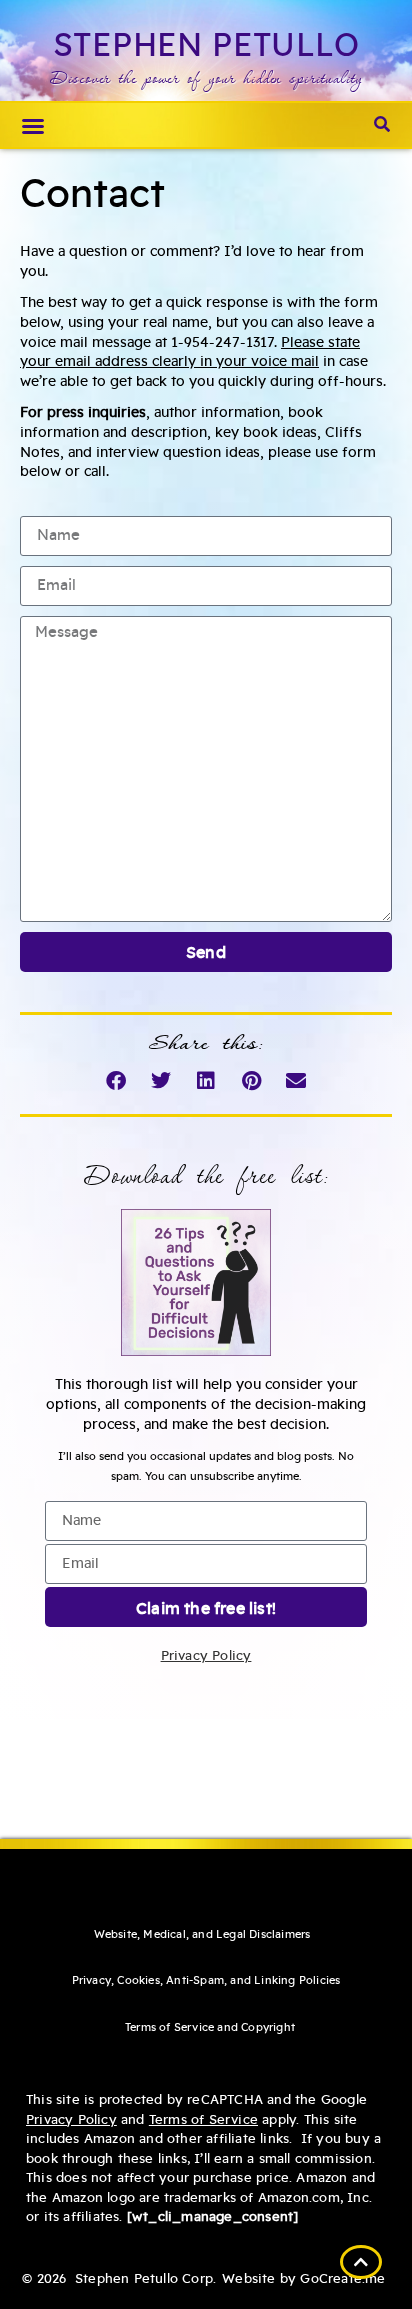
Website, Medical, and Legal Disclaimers (202, 1934)
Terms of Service (203, 2120)
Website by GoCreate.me (303, 2279)
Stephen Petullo (206, 46)
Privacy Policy (71, 2120)
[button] (33, 126)
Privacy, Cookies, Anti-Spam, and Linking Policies (206, 1980)
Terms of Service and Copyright (210, 2027)
